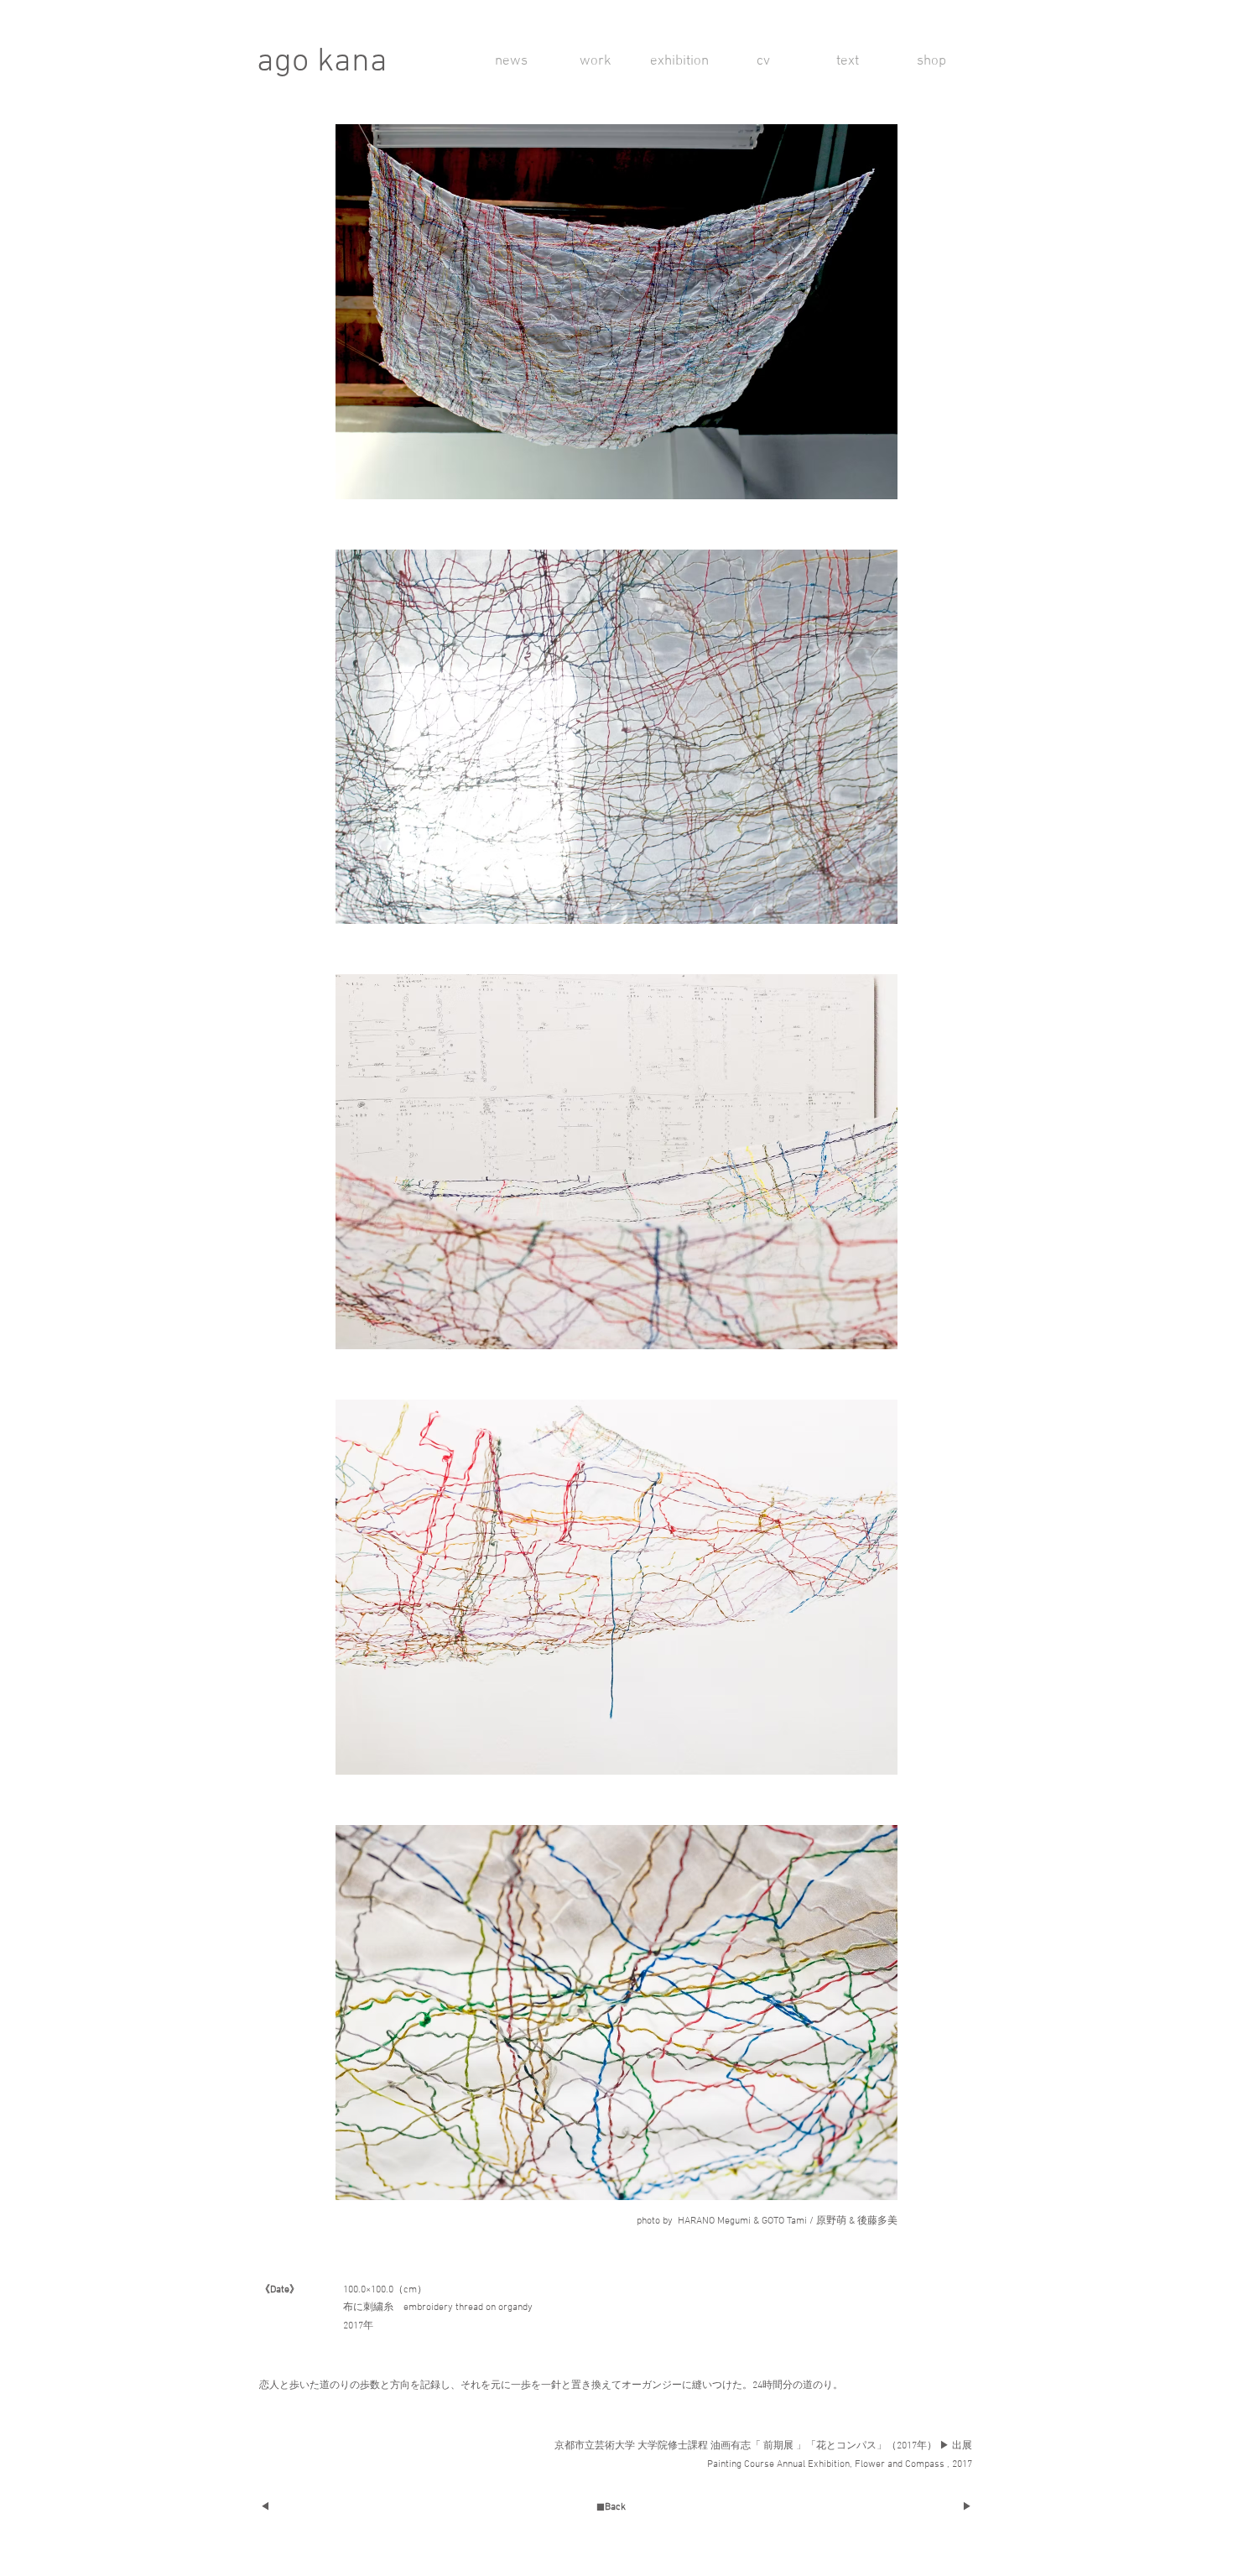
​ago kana (322, 62)
